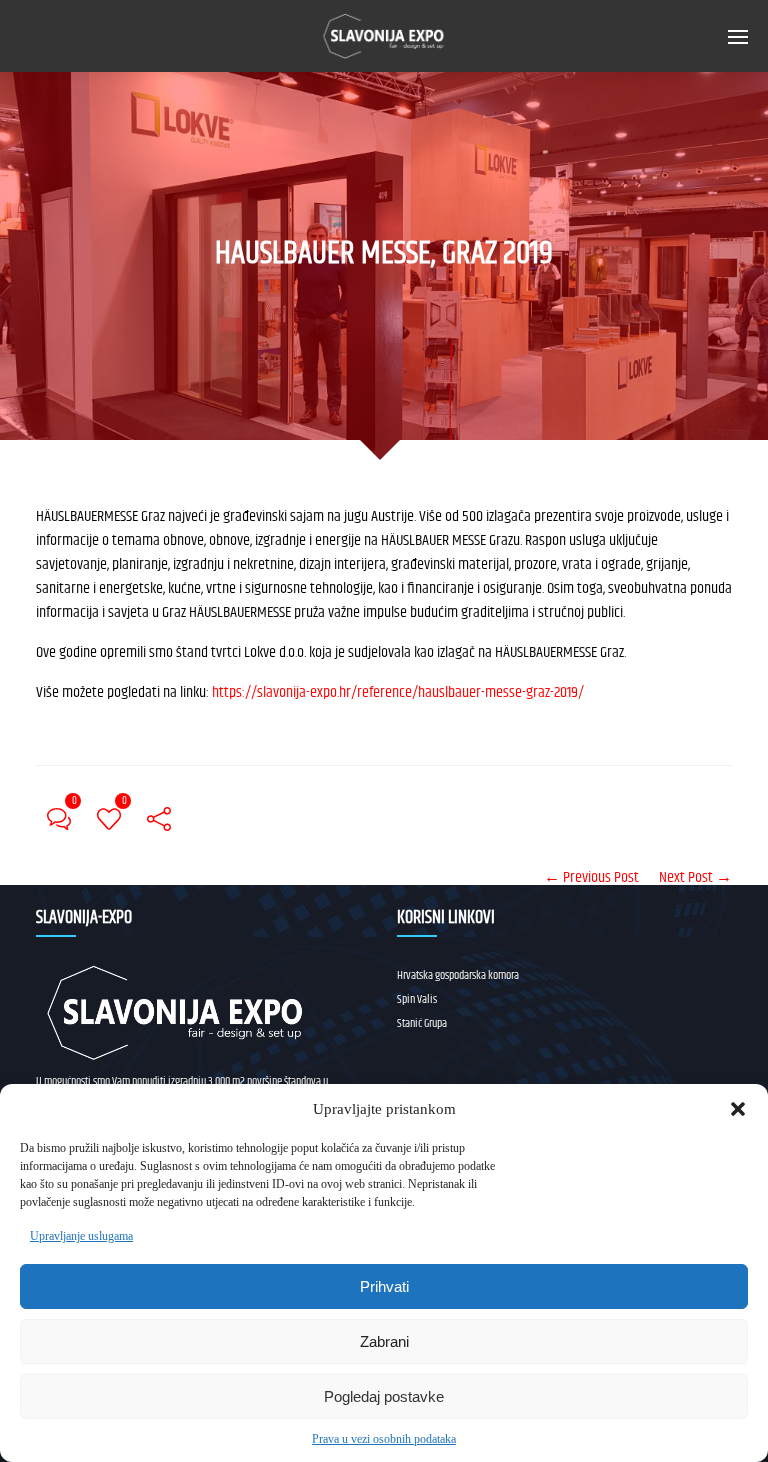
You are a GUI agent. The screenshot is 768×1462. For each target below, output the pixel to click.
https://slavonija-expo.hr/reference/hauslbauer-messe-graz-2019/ (398, 692)
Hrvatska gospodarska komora (458, 975)
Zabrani (384, 1341)
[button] (738, 1109)
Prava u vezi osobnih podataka (384, 1439)
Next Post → (695, 877)
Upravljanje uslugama (81, 1236)
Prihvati (384, 1286)
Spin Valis (417, 999)
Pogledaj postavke (384, 1396)
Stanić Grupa (422, 1023)
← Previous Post (591, 877)
